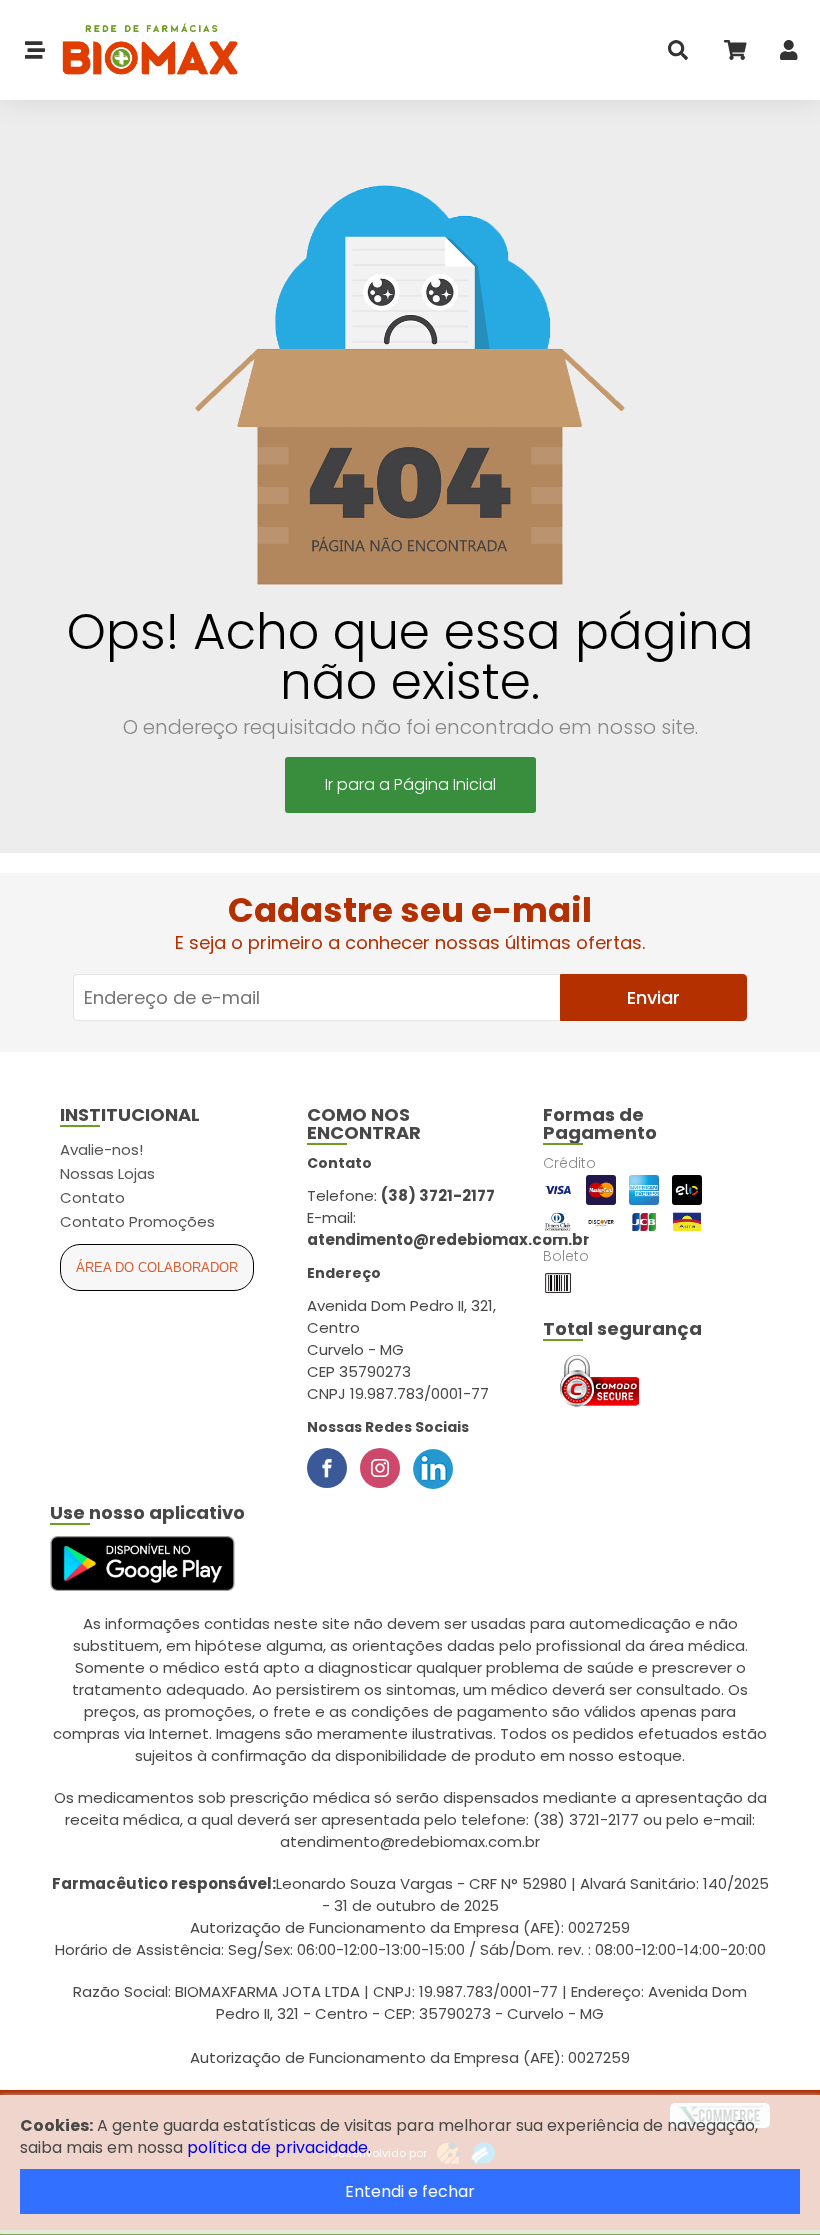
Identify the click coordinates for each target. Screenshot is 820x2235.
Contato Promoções (137, 1221)
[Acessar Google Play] (142, 1564)
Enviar (653, 997)
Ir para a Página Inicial (410, 784)
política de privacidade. (279, 2147)
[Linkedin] (433, 1468)
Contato (92, 1197)
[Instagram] (380, 1468)
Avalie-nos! (101, 1149)
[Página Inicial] (142, 50)
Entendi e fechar (410, 2191)
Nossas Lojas (107, 1173)
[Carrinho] (734, 54)
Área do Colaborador (157, 1267)
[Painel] (789, 54)
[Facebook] (327, 1468)
